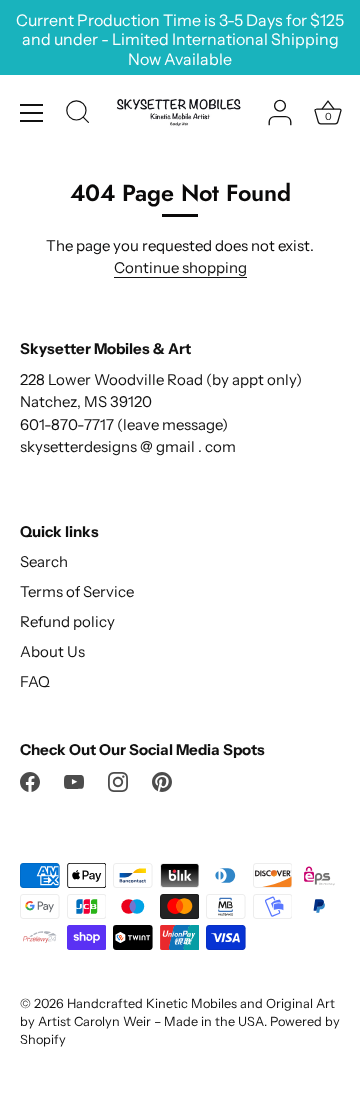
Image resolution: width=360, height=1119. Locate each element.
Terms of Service (77, 591)
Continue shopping (180, 267)
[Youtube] (74, 780)
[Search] (78, 115)
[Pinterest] (162, 780)
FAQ (35, 681)
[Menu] (32, 113)
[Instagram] (118, 780)
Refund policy (67, 621)
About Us (52, 651)
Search (44, 561)
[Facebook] (30, 780)
